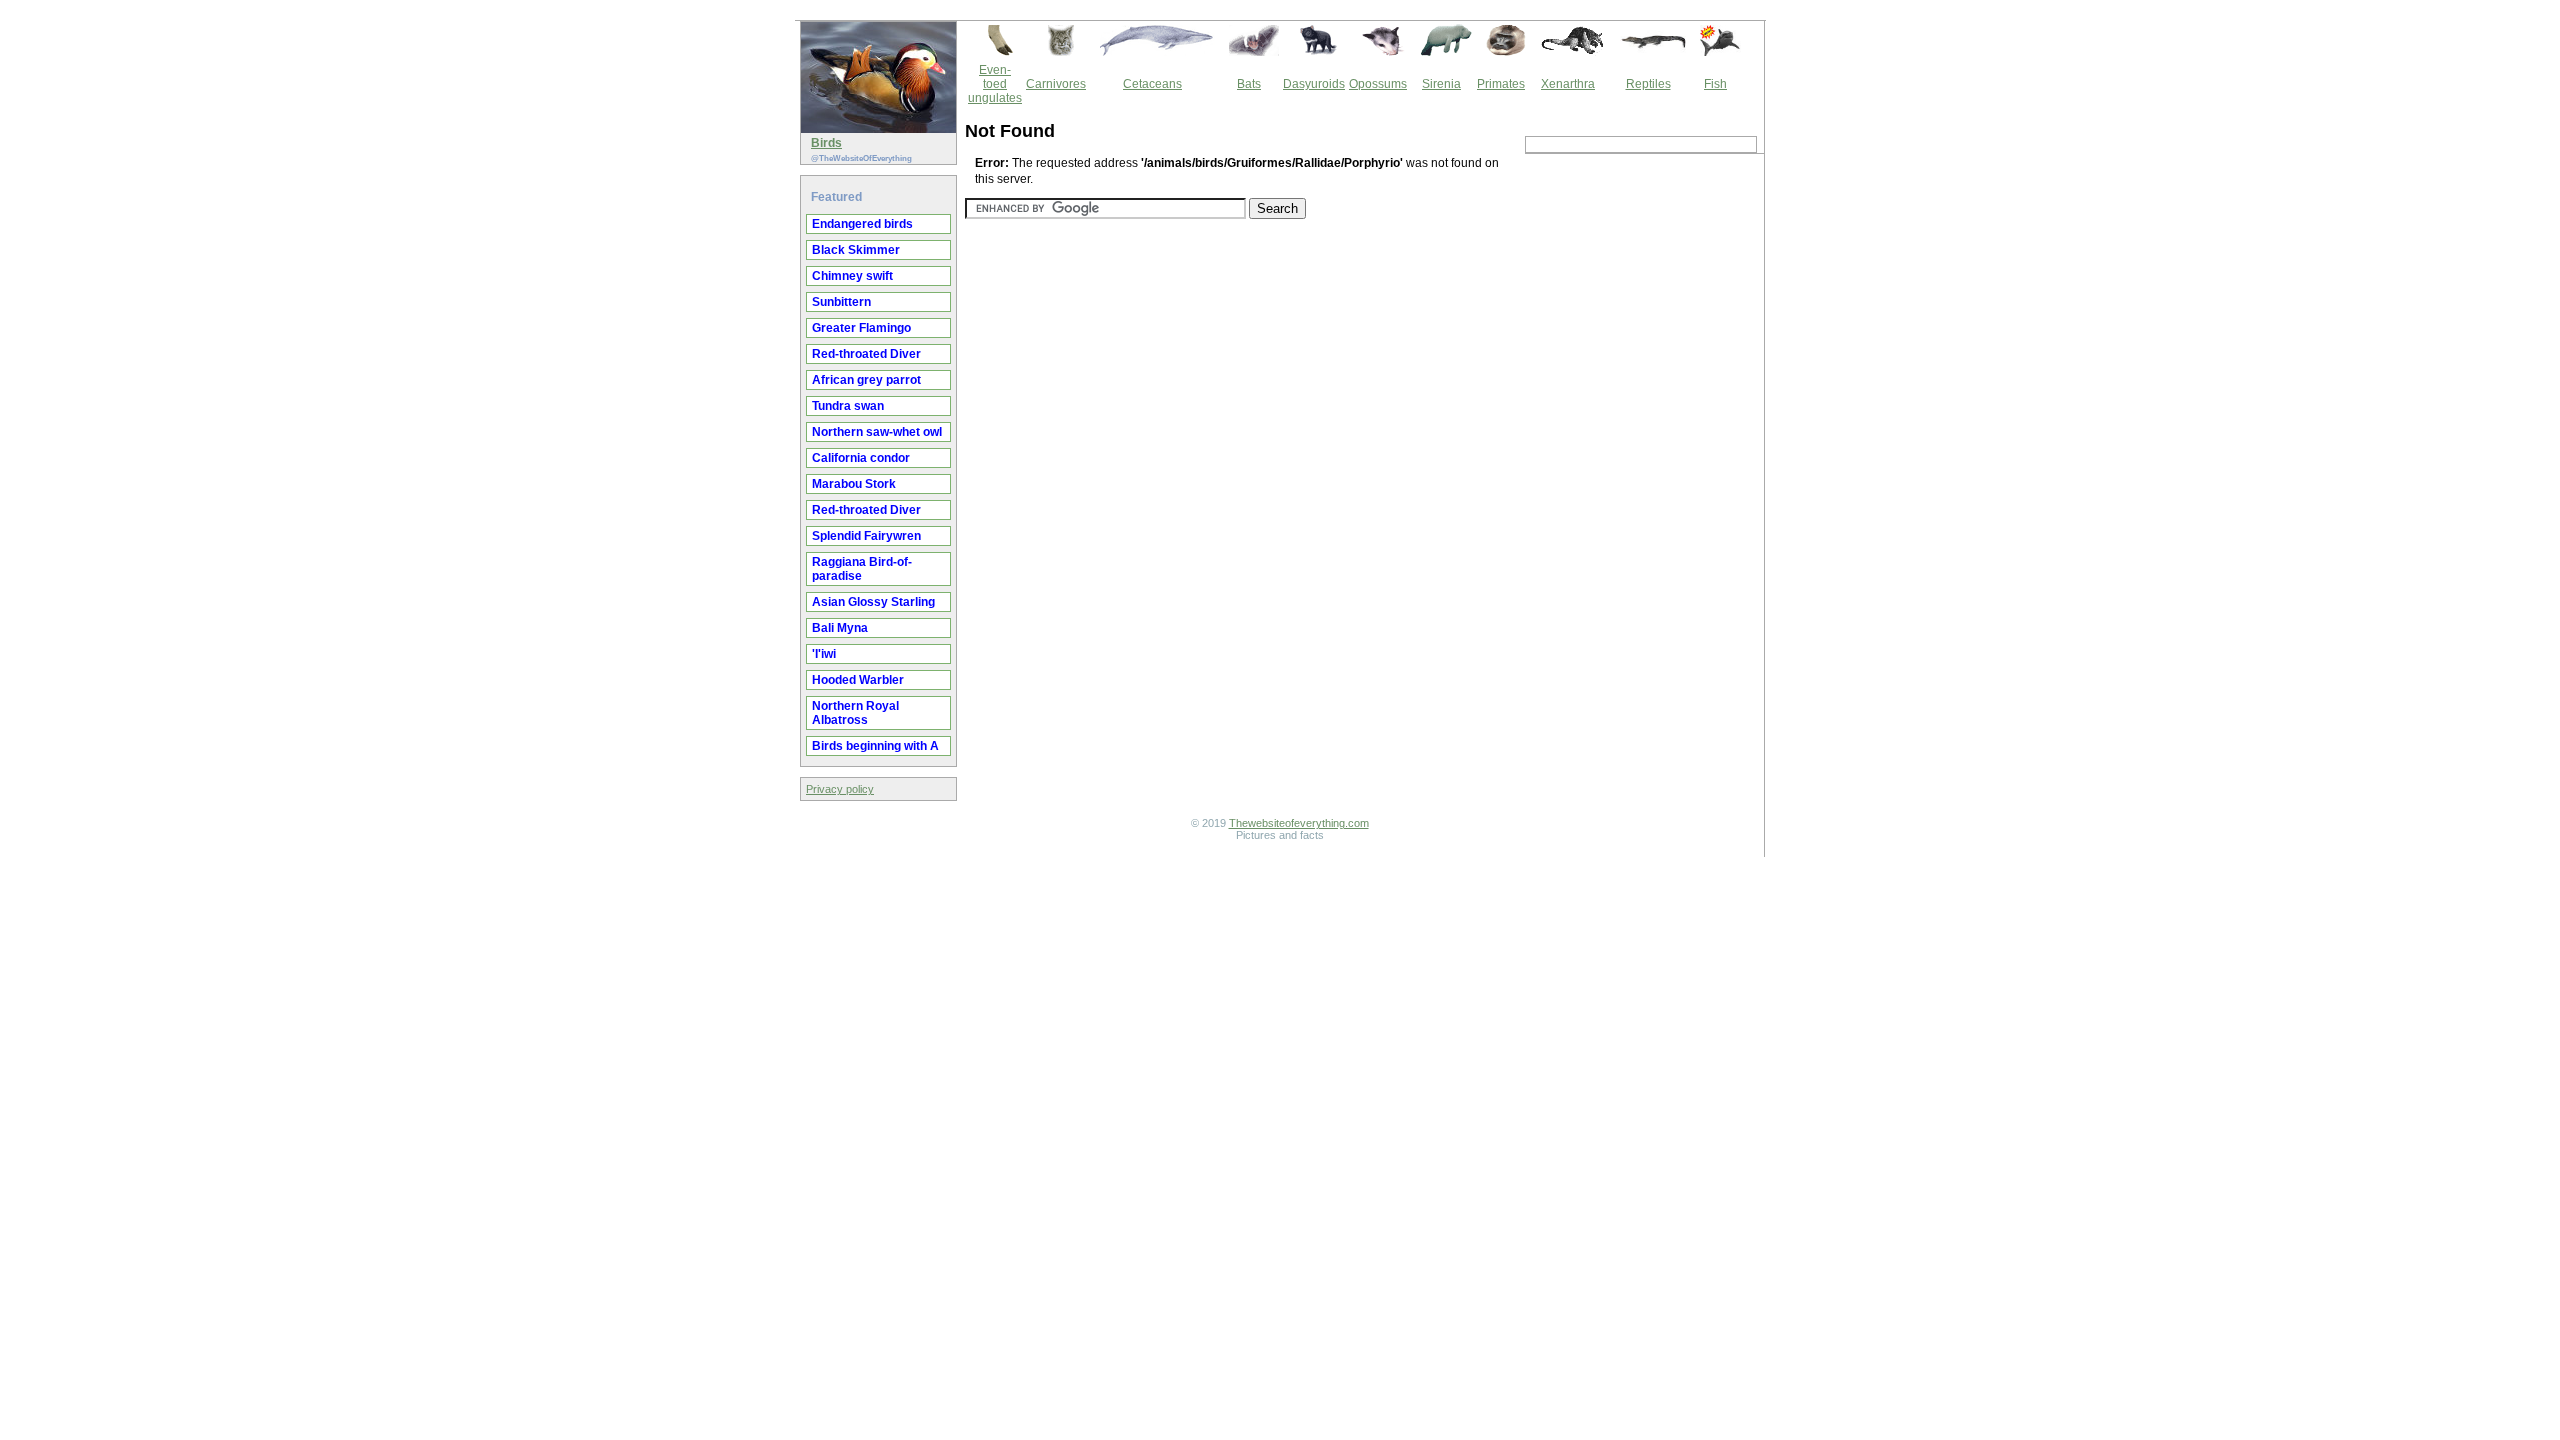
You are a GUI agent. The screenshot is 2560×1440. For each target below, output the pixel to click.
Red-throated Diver (866, 354)
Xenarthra (1568, 84)
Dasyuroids (1314, 84)
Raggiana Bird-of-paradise (862, 569)
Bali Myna (840, 628)
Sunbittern (841, 302)
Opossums (1378, 84)
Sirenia (1441, 84)
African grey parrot (866, 380)
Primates (1501, 84)
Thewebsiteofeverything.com (1299, 823)
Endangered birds (862, 224)
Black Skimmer (856, 250)
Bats (1249, 84)
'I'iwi (824, 654)
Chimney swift (852, 276)
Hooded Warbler (858, 680)
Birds (826, 143)
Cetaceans (1152, 84)
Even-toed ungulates (995, 84)
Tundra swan (848, 406)
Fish (1715, 84)
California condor (861, 458)
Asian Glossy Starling (873, 602)
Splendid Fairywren (866, 536)
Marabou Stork (854, 484)
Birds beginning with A (875, 746)
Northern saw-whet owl (877, 432)
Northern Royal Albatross (855, 713)
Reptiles (1648, 84)
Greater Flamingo (861, 328)
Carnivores (1056, 84)
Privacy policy (840, 789)
